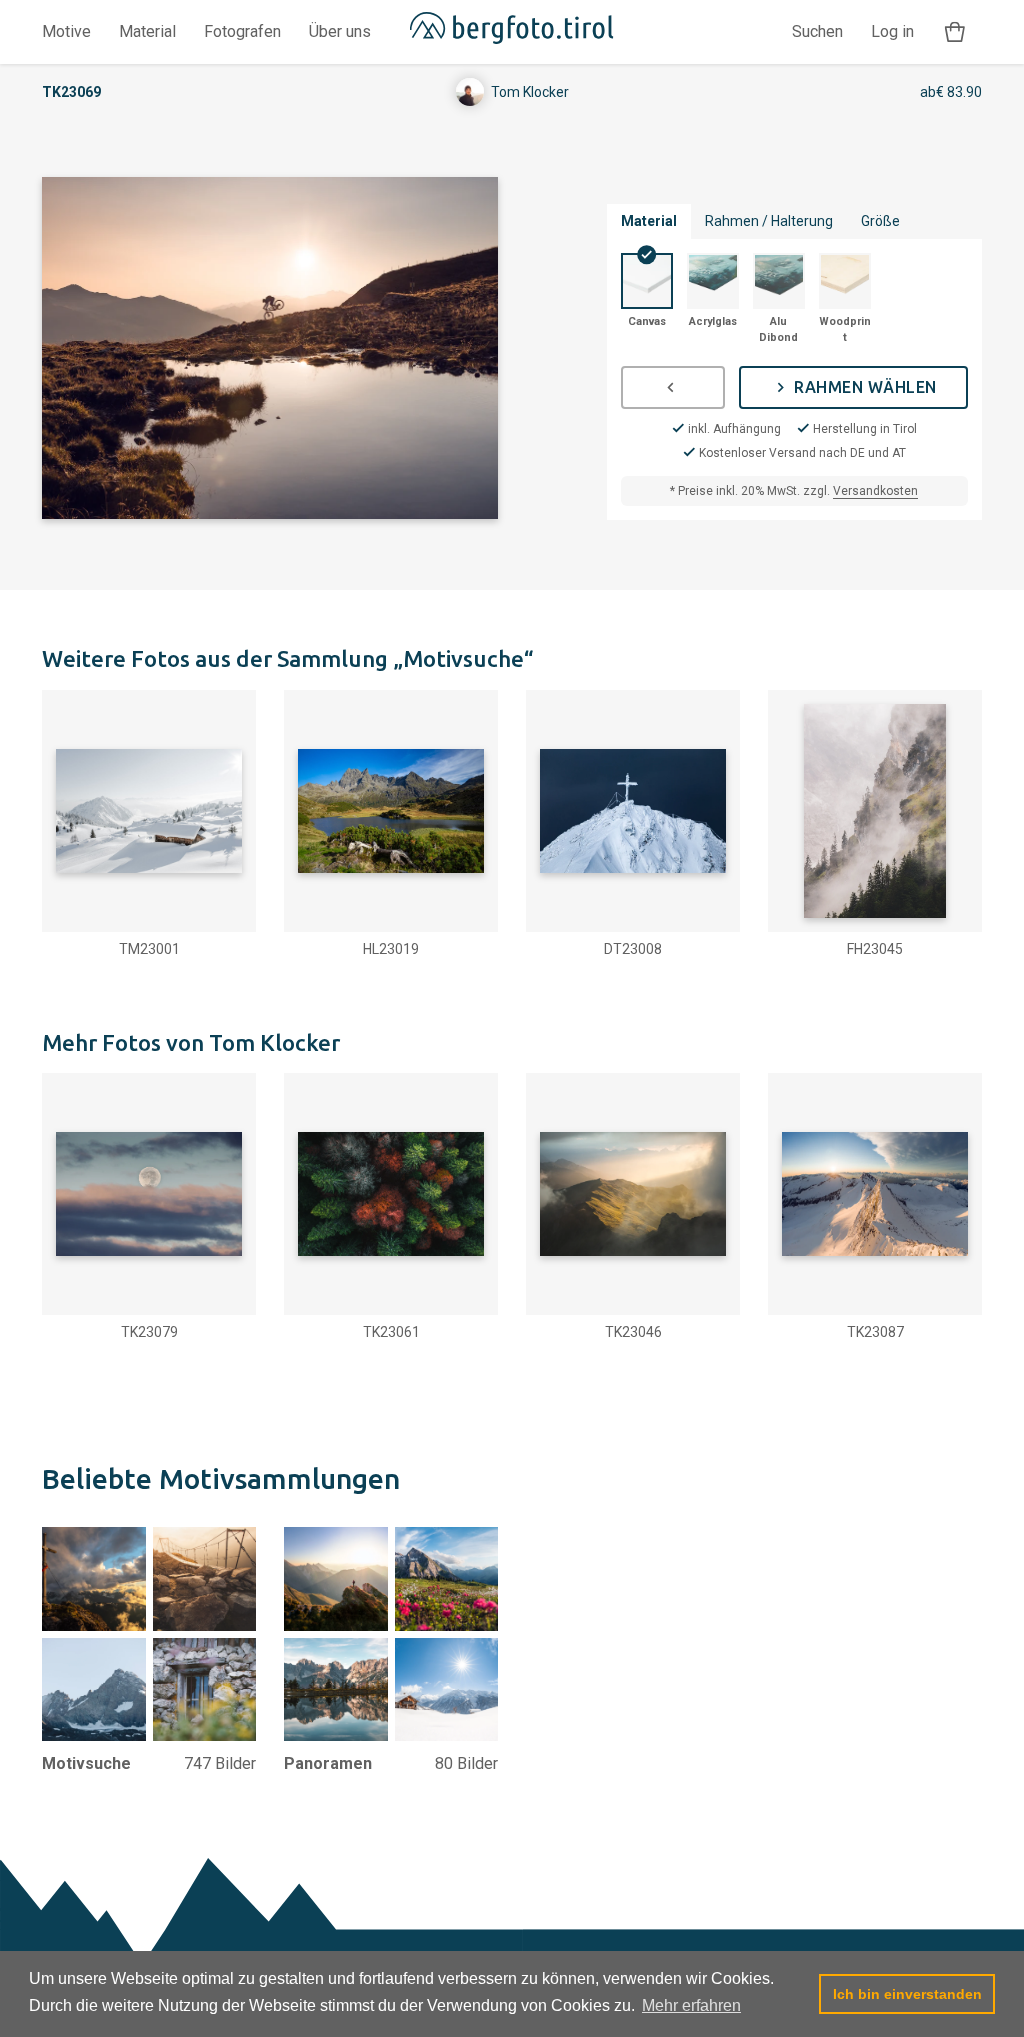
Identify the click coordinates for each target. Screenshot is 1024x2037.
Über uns (340, 31)
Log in (892, 31)
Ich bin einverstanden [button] (907, 1994)
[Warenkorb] (955, 32)
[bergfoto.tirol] (512, 32)
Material (147, 31)
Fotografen (242, 31)
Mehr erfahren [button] (691, 2005)
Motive (66, 31)
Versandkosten (875, 491)
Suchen (817, 31)
